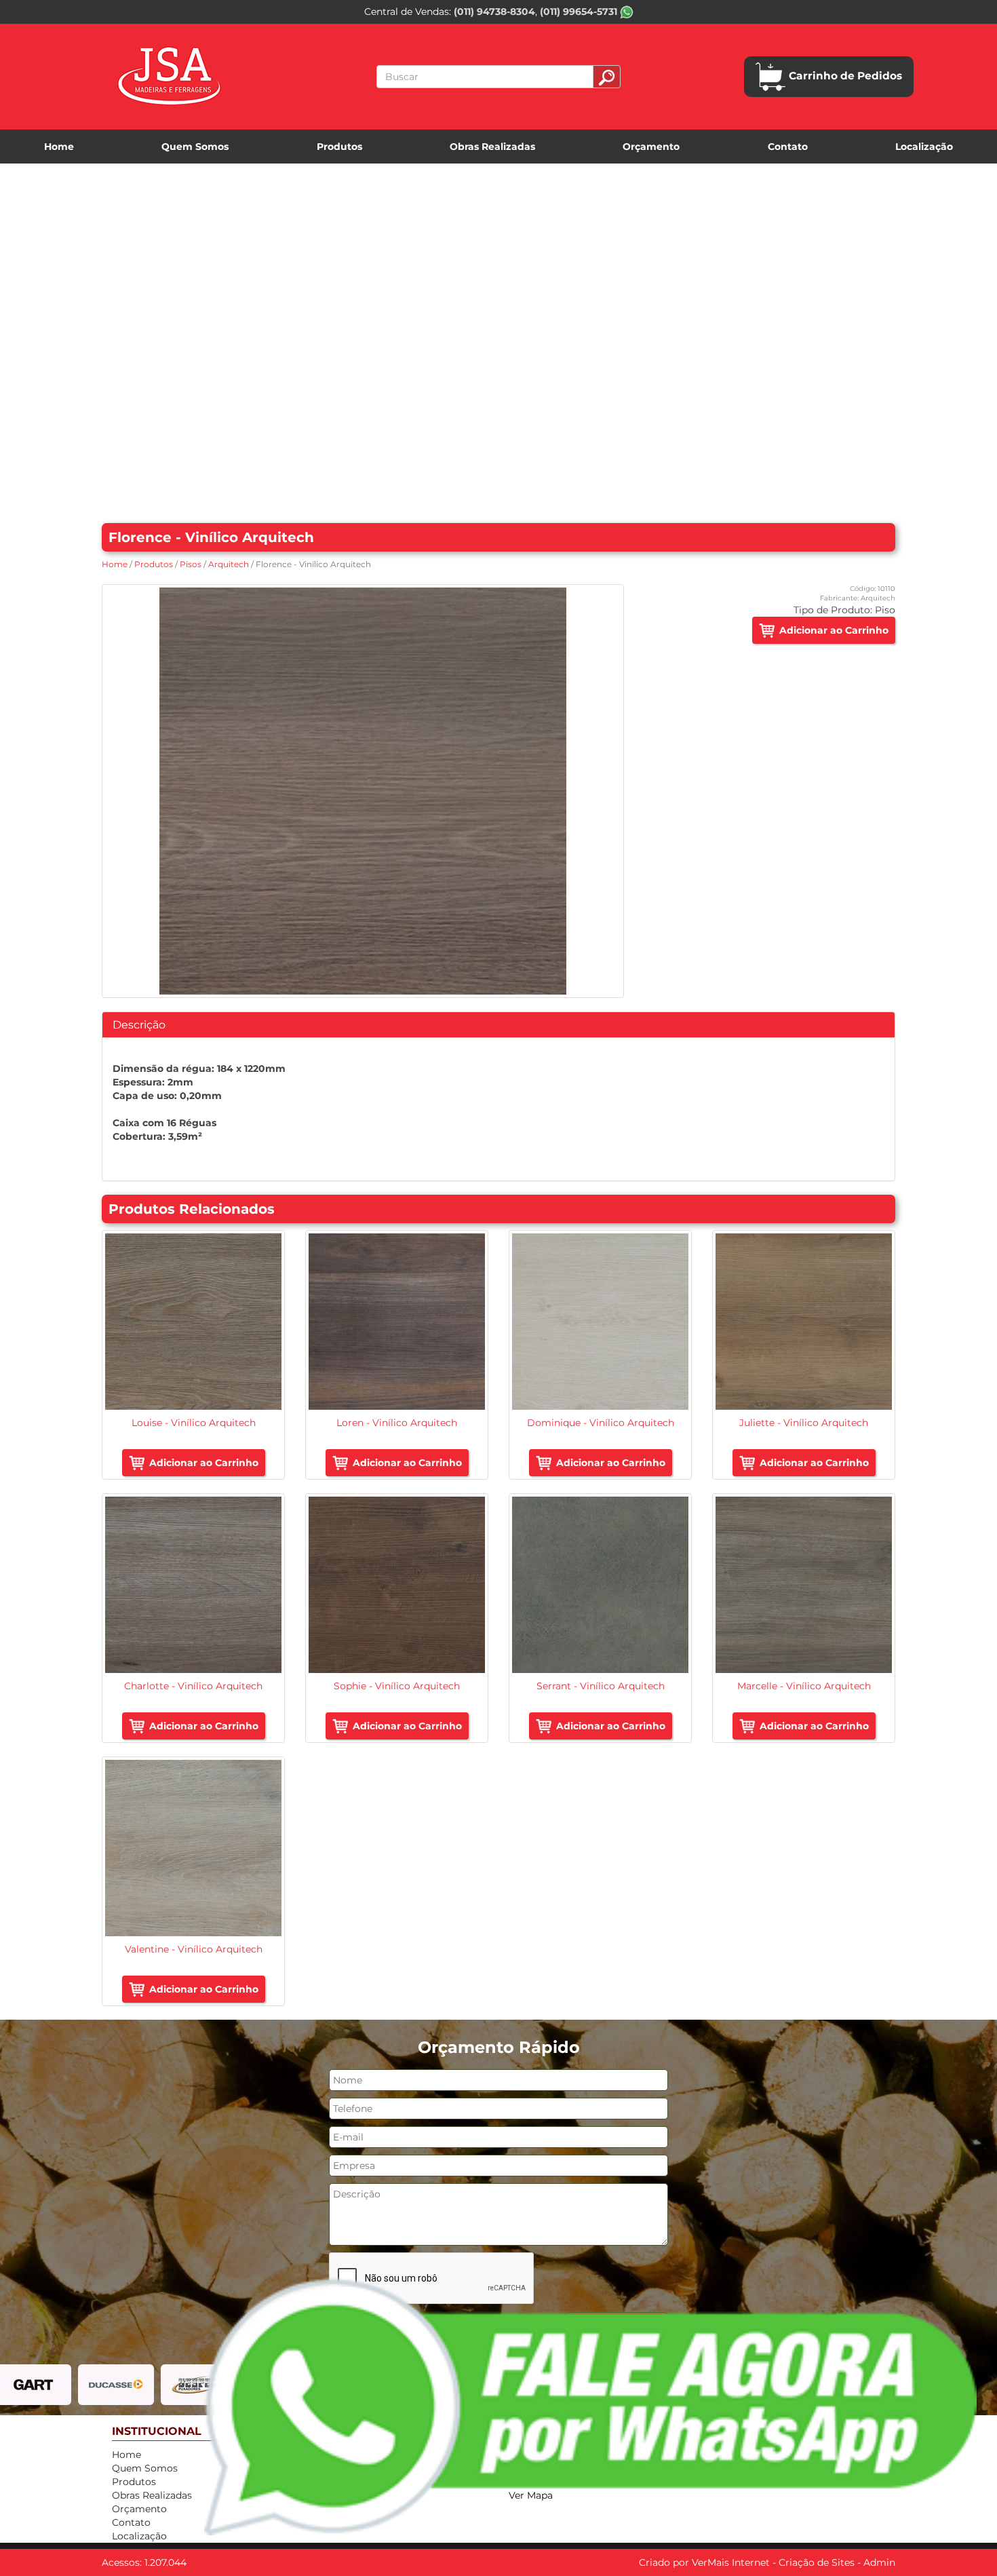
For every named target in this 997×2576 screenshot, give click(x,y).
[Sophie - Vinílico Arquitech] (397, 1585)
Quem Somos (195, 147)
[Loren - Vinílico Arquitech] (397, 1322)
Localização (924, 147)
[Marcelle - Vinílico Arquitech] (804, 1585)
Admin (879, 2562)
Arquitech (229, 564)
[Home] (169, 77)
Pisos (191, 564)
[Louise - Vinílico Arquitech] (193, 1322)
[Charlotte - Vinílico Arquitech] (193, 1585)
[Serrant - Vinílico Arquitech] (600, 1585)
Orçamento (651, 147)
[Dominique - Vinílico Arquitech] (600, 1322)
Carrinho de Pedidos (845, 76)
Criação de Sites (817, 2562)
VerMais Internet (731, 2562)
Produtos (339, 147)
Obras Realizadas (492, 147)
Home (59, 147)
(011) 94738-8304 (494, 12)
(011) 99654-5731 (580, 12)
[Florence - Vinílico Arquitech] (363, 791)
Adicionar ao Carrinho (834, 630)
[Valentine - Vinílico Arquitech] (193, 1848)
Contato (788, 147)
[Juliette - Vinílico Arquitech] (804, 1322)
